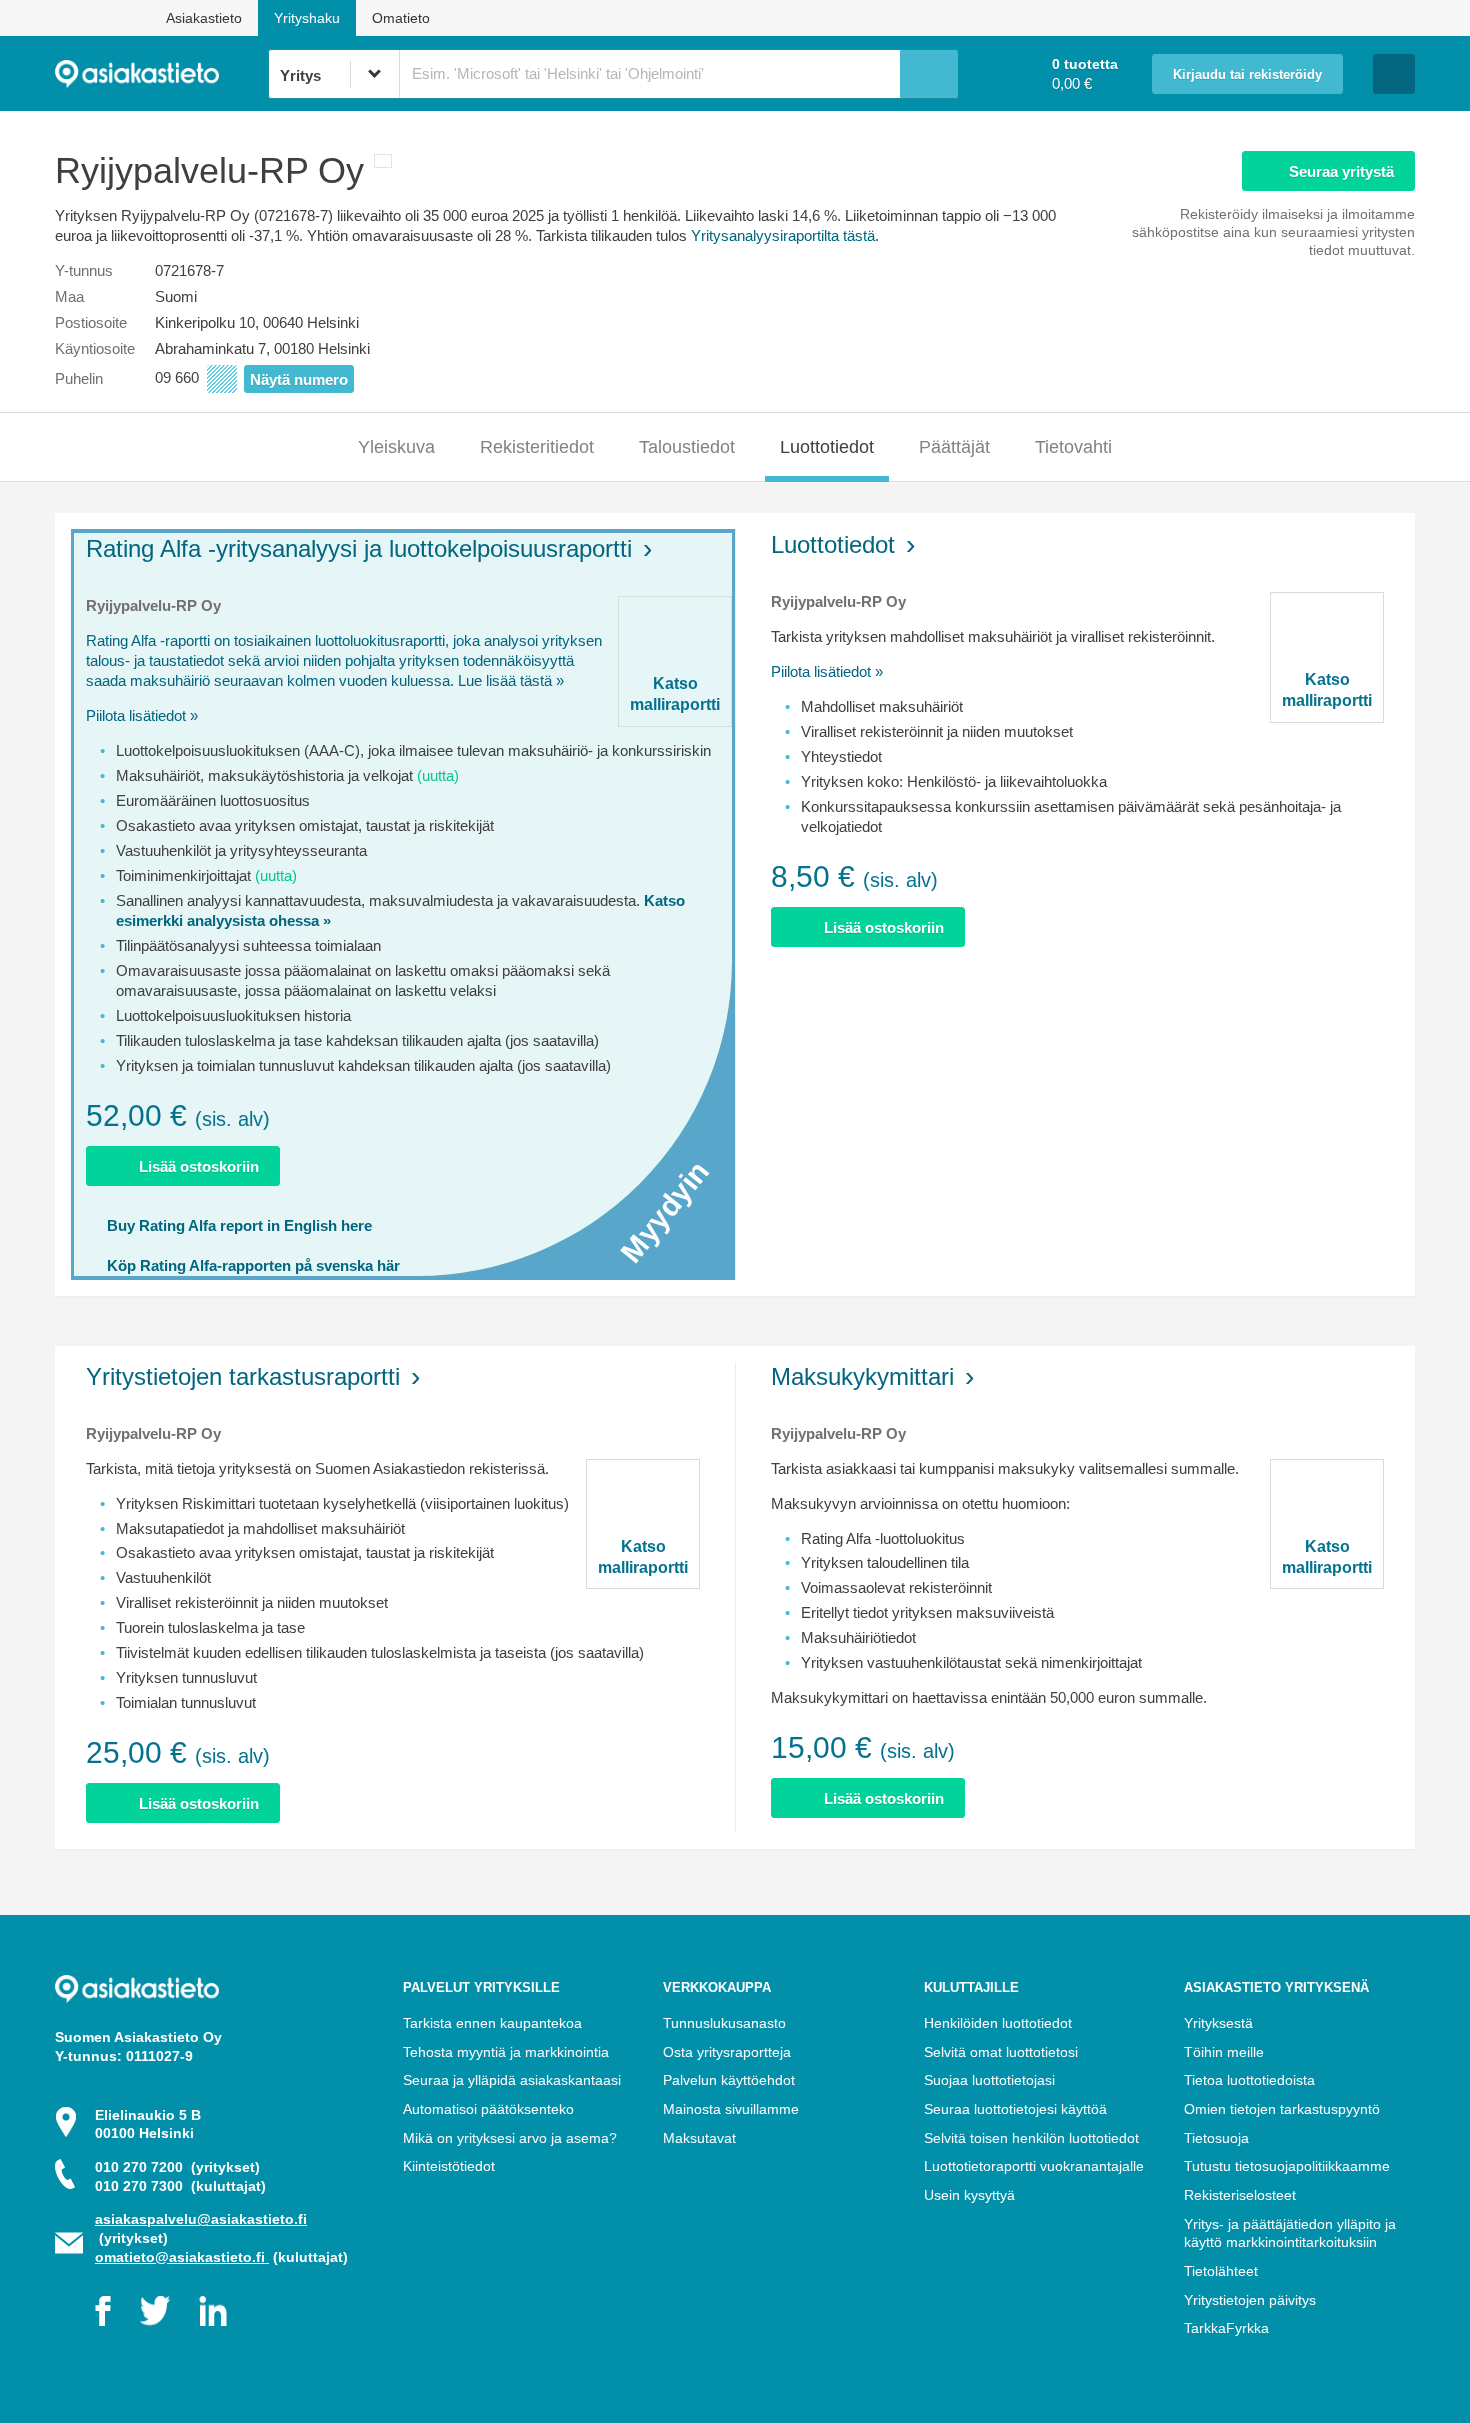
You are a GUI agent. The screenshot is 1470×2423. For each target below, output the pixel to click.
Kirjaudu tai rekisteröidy (1247, 75)
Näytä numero (299, 379)
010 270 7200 (177, 2167)
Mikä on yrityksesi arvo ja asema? (510, 2138)
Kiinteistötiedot (449, 2166)
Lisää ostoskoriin (199, 1166)
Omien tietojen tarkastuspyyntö (1282, 2109)
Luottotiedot (827, 447)
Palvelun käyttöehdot (729, 2080)
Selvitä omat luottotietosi (1001, 2052)
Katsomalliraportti (675, 694)
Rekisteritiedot (537, 447)
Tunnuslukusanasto (724, 2023)
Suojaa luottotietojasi (989, 2080)
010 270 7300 (180, 2186)
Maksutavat (699, 2138)
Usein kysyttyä (969, 2195)
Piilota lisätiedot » (142, 715)
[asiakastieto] (161, 74)
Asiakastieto (204, 18)
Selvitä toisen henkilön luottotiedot (1031, 2138)
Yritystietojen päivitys (1250, 2300)
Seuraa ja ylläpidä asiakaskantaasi (512, 2080)
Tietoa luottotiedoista (1249, 2080)
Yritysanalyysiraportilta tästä (783, 235)
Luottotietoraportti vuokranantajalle (1034, 2166)
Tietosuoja (1216, 2138)
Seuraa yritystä (1341, 171)
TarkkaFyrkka (1226, 2328)
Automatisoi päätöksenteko (488, 2109)
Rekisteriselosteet (1240, 2195)
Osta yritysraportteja (727, 2052)
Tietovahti (1073, 447)
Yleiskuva (396, 447)
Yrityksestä (1218, 2023)
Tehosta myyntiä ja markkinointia (506, 2052)
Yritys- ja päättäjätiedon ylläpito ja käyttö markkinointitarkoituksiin (1290, 2233)
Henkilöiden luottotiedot (998, 2023)
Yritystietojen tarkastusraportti (243, 1376)
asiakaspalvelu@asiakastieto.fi (201, 2219)
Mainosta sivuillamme (731, 2109)
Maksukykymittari (862, 1376)
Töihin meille (1224, 2052)
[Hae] (929, 74)
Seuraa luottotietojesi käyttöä (1015, 2109)
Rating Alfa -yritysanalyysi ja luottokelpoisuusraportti (359, 548)
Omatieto (401, 18)
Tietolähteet (1221, 2271)
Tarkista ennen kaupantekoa (492, 2023)
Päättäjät (954, 447)
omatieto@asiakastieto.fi (182, 2257)
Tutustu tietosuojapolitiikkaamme (1287, 2166)
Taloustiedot (687, 447)
